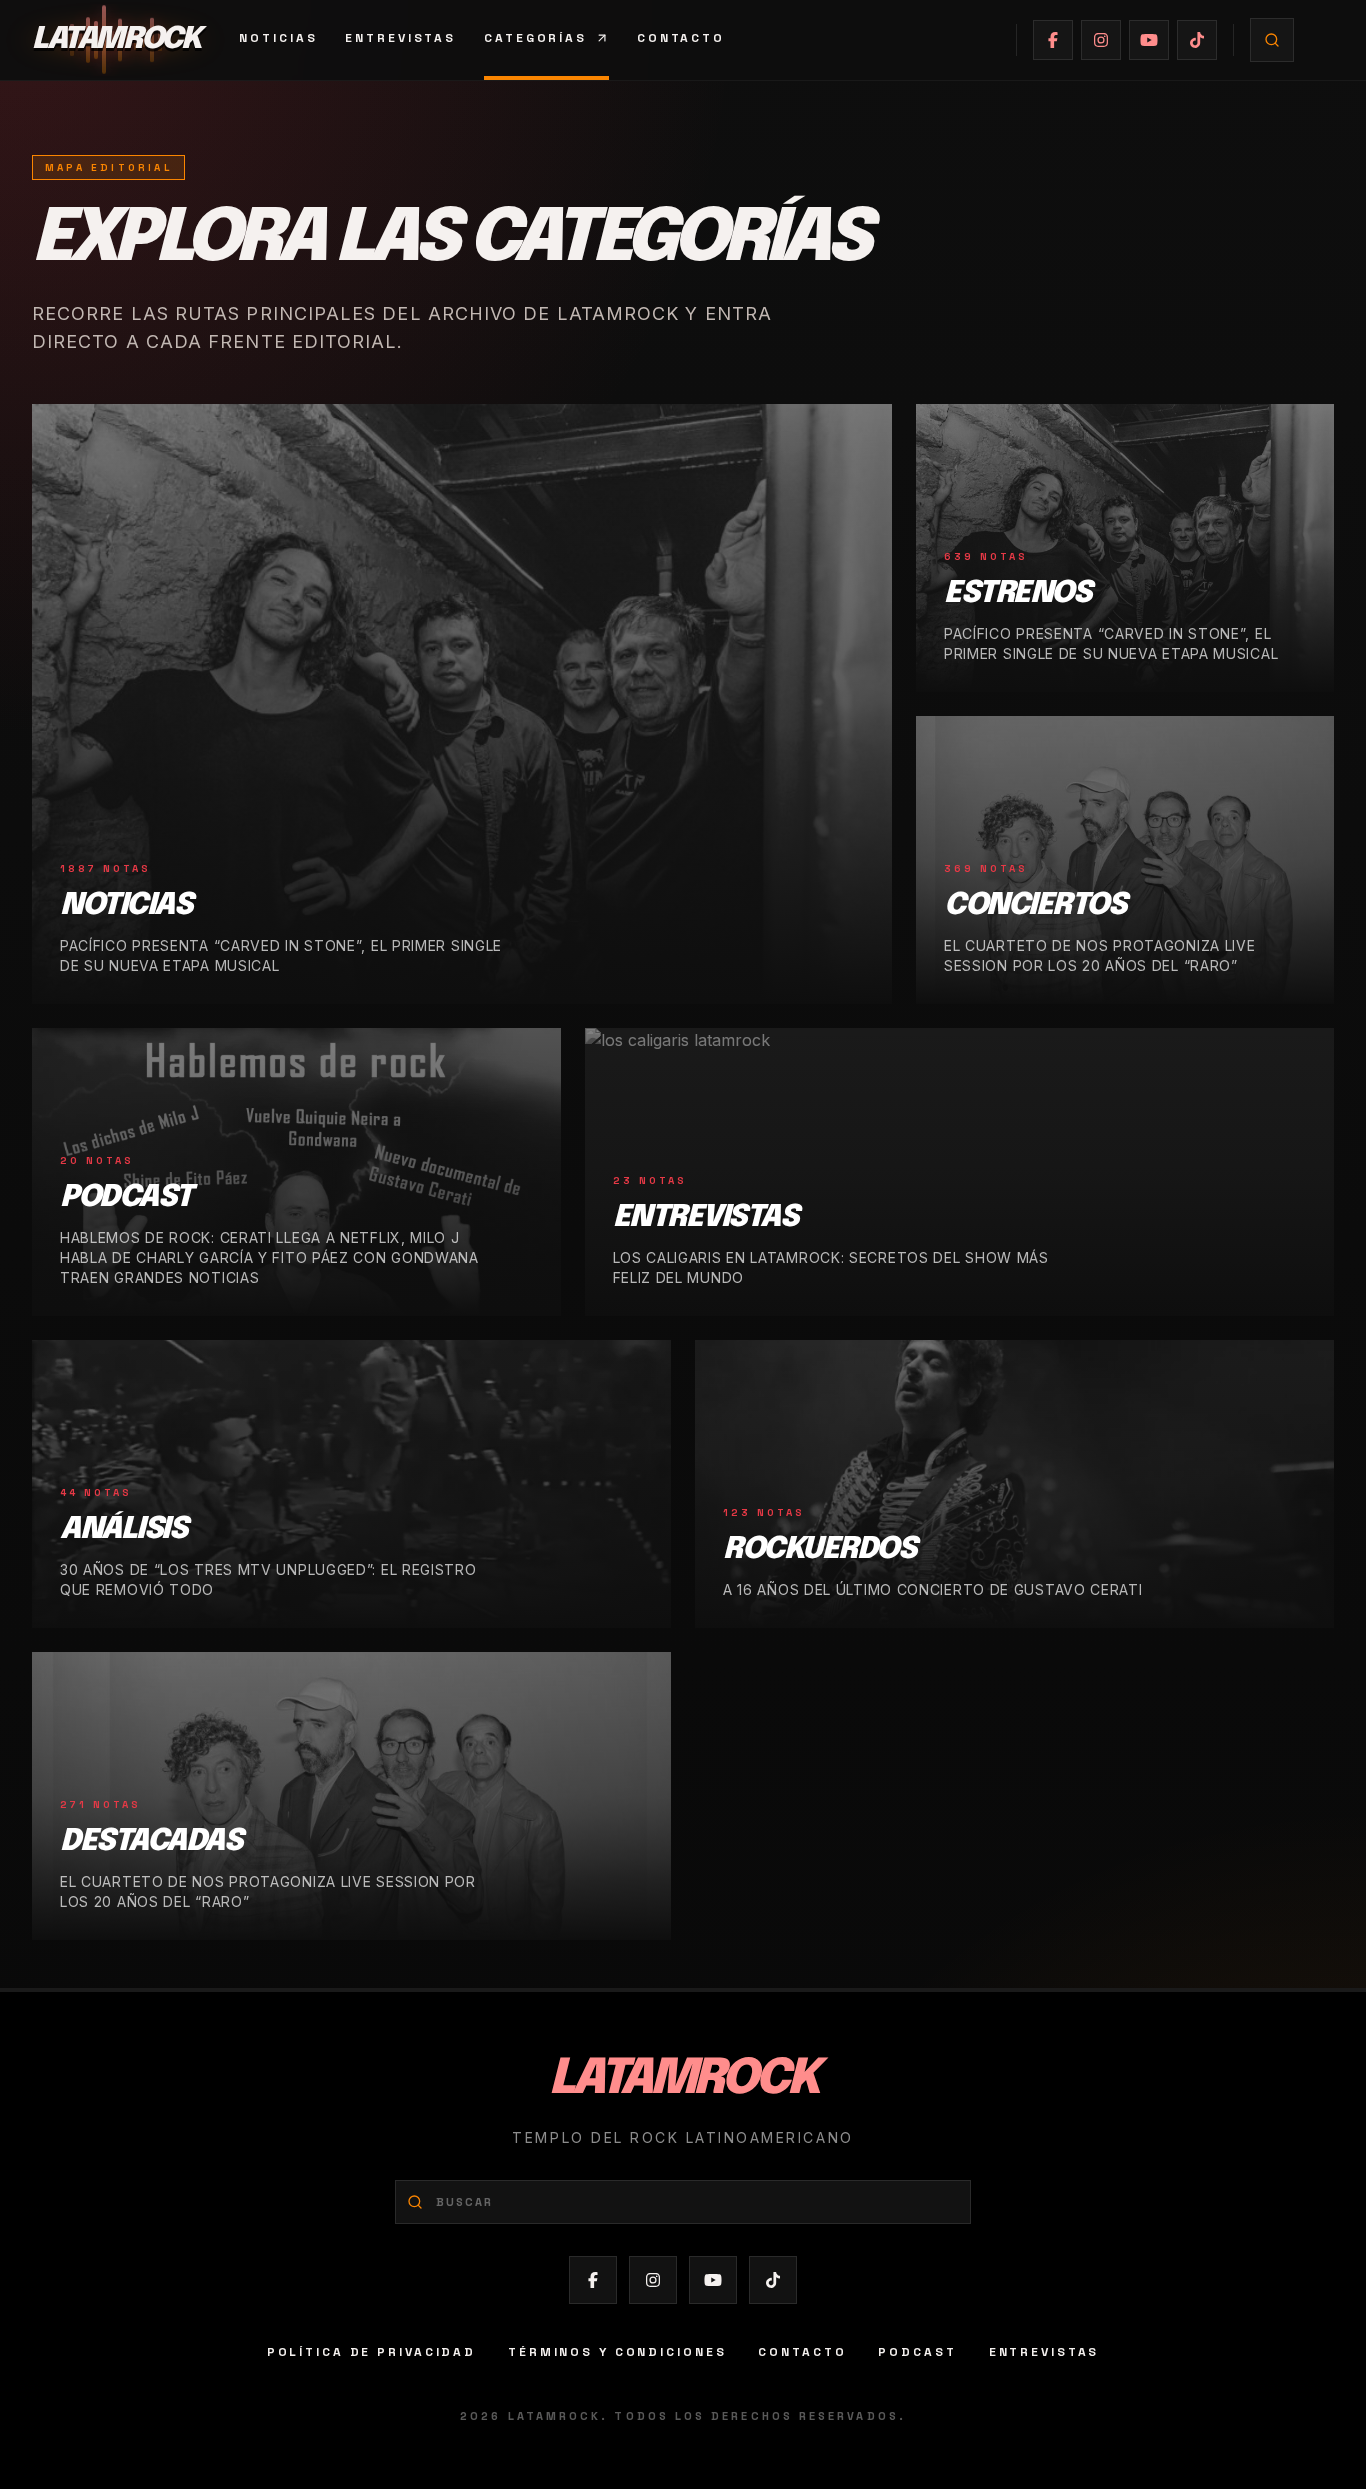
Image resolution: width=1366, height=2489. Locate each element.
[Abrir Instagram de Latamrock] (1101, 40)
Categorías (535, 38)
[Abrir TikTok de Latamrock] (1197, 40)
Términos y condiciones (617, 2352)
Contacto (681, 38)
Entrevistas (400, 38)
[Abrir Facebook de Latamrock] (1053, 40)
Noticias (278, 38)
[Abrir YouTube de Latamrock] (1149, 40)
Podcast (917, 2352)
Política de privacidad (371, 2352)
